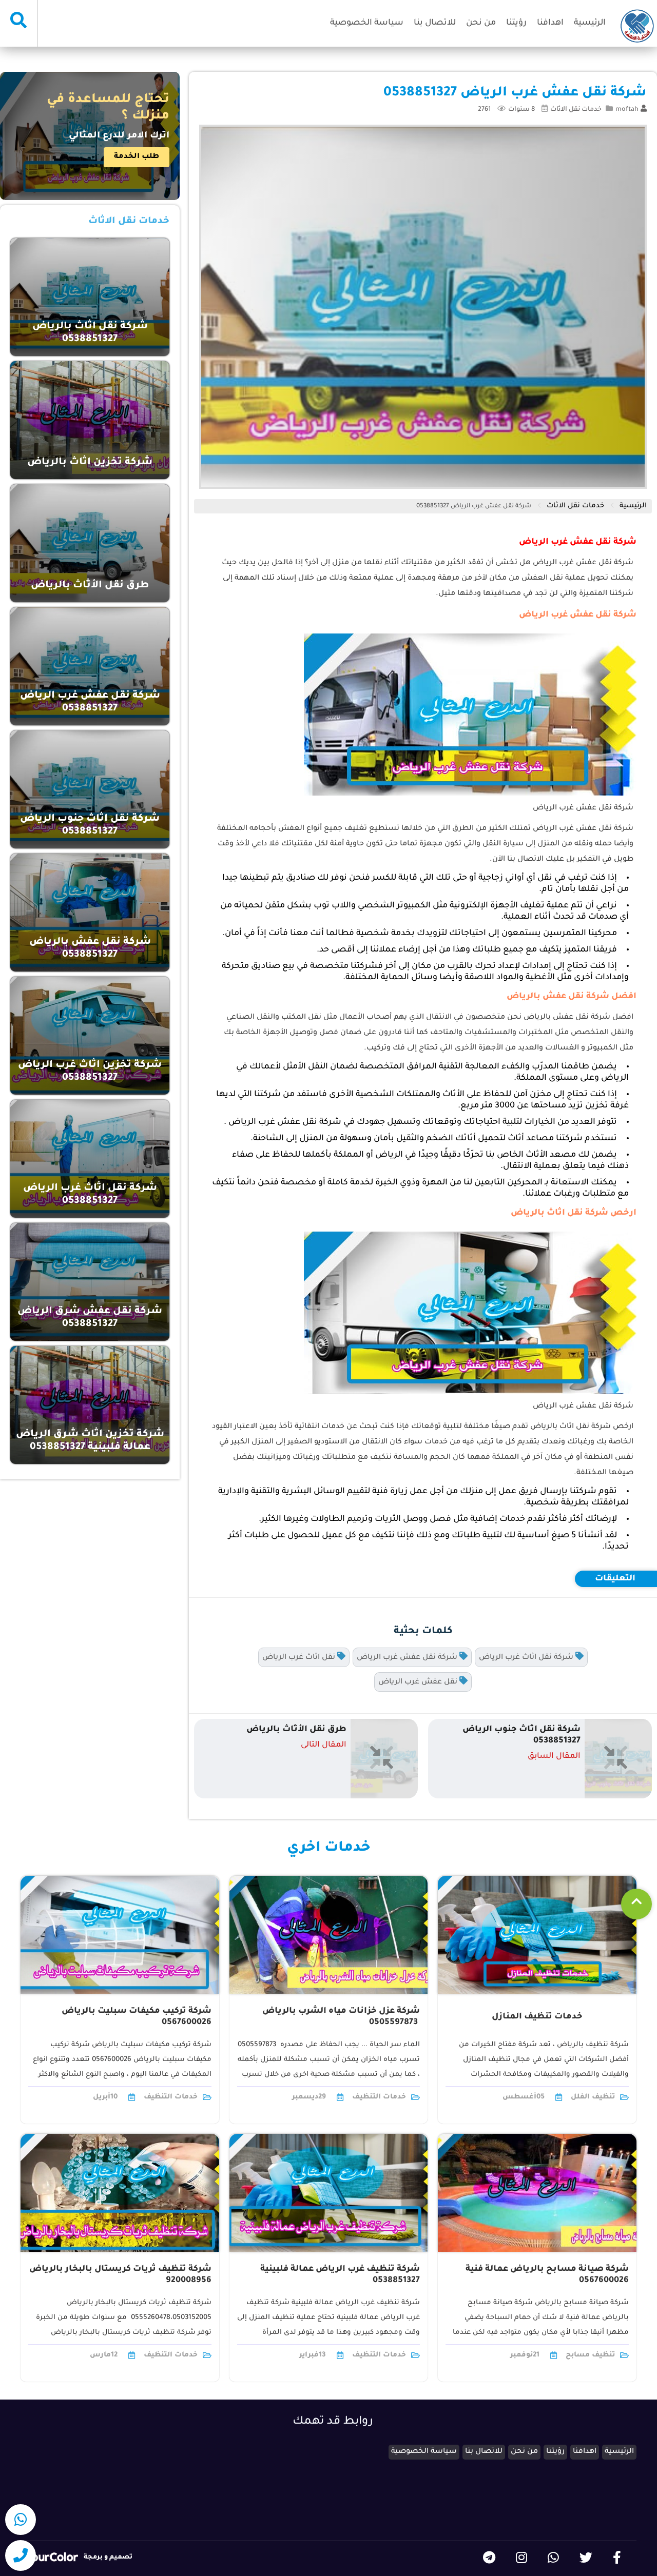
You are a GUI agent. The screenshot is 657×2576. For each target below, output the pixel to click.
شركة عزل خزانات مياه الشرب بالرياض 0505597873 (341, 2017)
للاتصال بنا (435, 23)
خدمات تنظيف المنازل (537, 2017)
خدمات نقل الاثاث (576, 110)
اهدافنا (550, 23)
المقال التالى (324, 1745)
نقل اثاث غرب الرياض (300, 1658)
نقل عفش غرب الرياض (419, 1682)
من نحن (481, 23)
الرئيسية (590, 23)
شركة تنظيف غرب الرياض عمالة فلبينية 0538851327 (340, 2275)
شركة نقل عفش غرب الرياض (408, 1658)
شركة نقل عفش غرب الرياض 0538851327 (474, 507)
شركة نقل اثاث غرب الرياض (527, 1658)
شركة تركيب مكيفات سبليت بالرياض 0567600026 (137, 2017)
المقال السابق (554, 1757)
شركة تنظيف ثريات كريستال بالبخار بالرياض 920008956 (120, 2275)
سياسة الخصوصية (367, 23)
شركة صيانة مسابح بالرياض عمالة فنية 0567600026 (547, 2275)
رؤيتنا (516, 23)
